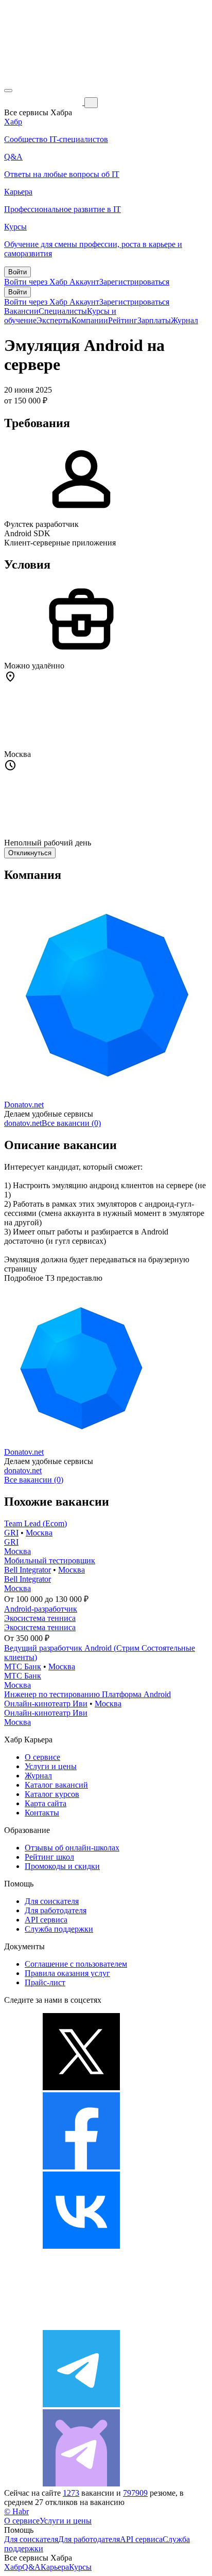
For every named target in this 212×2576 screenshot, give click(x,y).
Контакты (42, 1813)
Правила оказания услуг (67, 1973)
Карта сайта (46, 1803)
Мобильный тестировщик (50, 1560)
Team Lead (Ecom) (36, 1523)
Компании (90, 320)
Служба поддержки (59, 1929)
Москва (39, 1533)
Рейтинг (123, 320)
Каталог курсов (52, 1794)
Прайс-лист (45, 1982)
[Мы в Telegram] (81, 2404)
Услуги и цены (51, 1766)
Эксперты (54, 320)
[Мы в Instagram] (81, 2325)
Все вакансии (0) (71, 1123)
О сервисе (42, 1757)
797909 (135, 2493)
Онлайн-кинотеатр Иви (46, 1704)
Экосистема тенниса (40, 1618)
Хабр (13, 2567)
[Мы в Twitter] (81, 2087)
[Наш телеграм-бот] (81, 2484)
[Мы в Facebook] (81, 2167)
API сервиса (46, 1920)
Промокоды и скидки (62, 1866)
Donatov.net (24, 1105)
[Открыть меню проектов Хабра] (8, 91)
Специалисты (63, 311)
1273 (71, 2493)
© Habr (16, 2511)
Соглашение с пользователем (76, 1964)
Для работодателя (56, 1910)
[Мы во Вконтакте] (81, 2246)
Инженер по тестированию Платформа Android (87, 1694)
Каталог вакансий (56, 1785)
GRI (11, 1533)
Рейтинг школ (49, 1857)
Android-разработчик (41, 1609)
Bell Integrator (28, 1570)
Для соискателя (52, 1901)
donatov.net (23, 1123)
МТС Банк (23, 1666)
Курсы (80, 2567)
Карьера (55, 2567)
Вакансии (21, 311)
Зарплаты (154, 320)
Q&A (31, 2567)
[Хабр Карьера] (44, 102)
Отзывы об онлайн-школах (72, 1848)
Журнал (184, 320)
